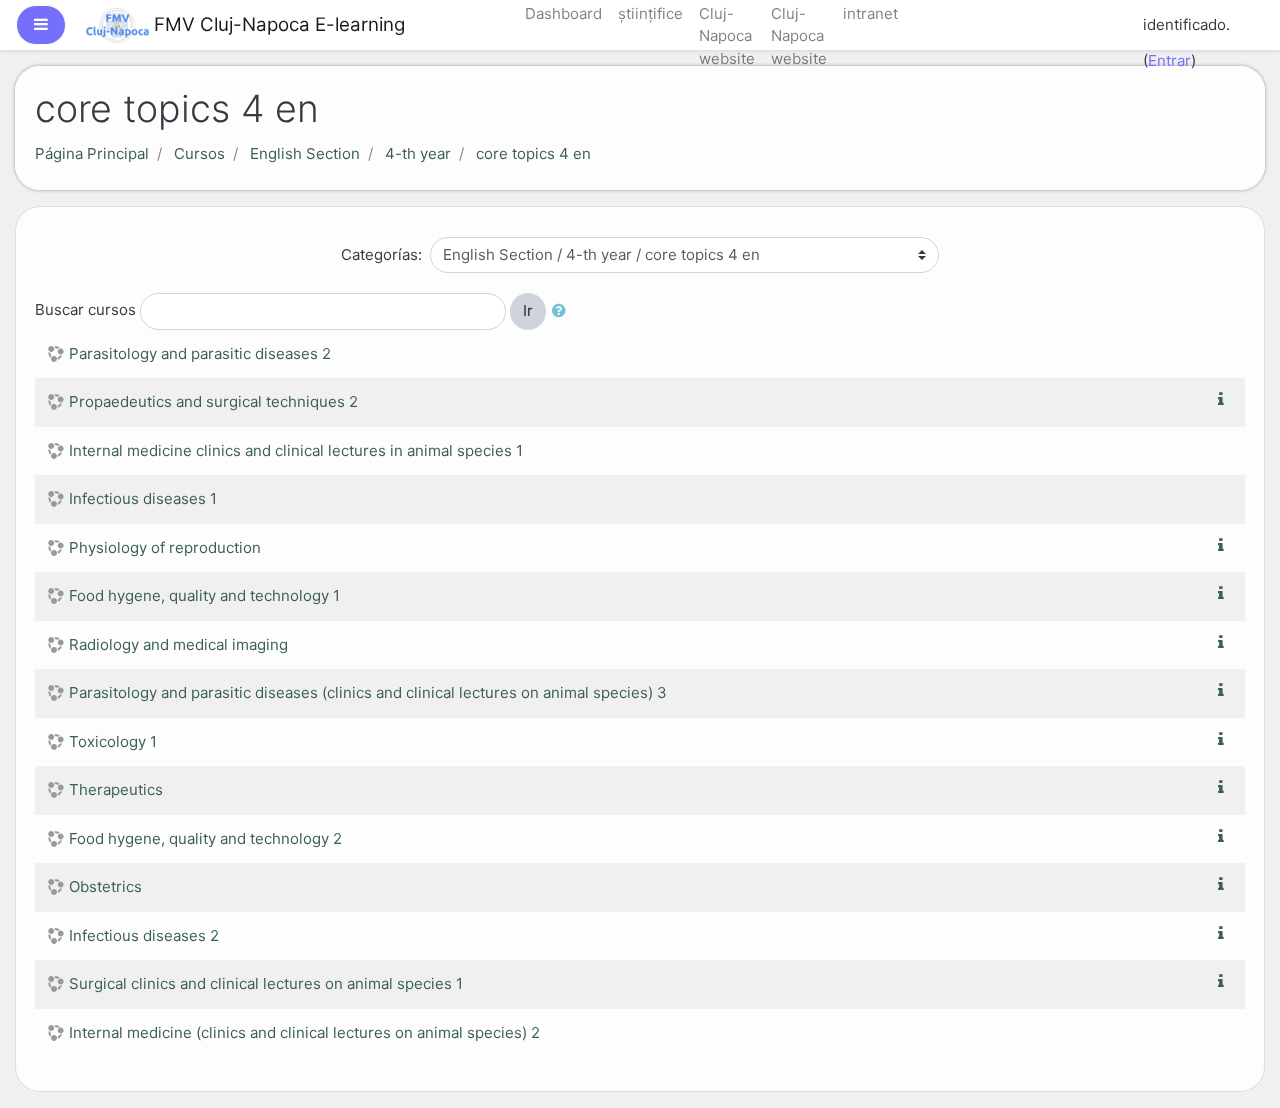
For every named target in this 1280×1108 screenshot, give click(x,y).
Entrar (1169, 60)
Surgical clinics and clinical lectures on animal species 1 (266, 983)
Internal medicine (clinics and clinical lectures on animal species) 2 (304, 1032)
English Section (305, 153)
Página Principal (92, 153)
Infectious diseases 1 (143, 498)
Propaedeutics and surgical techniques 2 (213, 401)
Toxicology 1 (113, 741)
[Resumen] (1225, 399)
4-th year (418, 153)
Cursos (199, 153)
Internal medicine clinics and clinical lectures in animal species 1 (296, 450)
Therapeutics (116, 789)
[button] (563, 311)
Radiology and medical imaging (178, 644)
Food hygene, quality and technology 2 (205, 838)
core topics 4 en (533, 153)
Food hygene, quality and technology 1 (204, 595)
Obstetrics (105, 886)
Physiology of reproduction (165, 547)
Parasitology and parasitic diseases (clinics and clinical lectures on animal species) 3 (368, 692)
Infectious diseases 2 (144, 935)
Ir (528, 310)
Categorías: (381, 254)
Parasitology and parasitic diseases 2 (200, 353)
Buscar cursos (85, 310)
